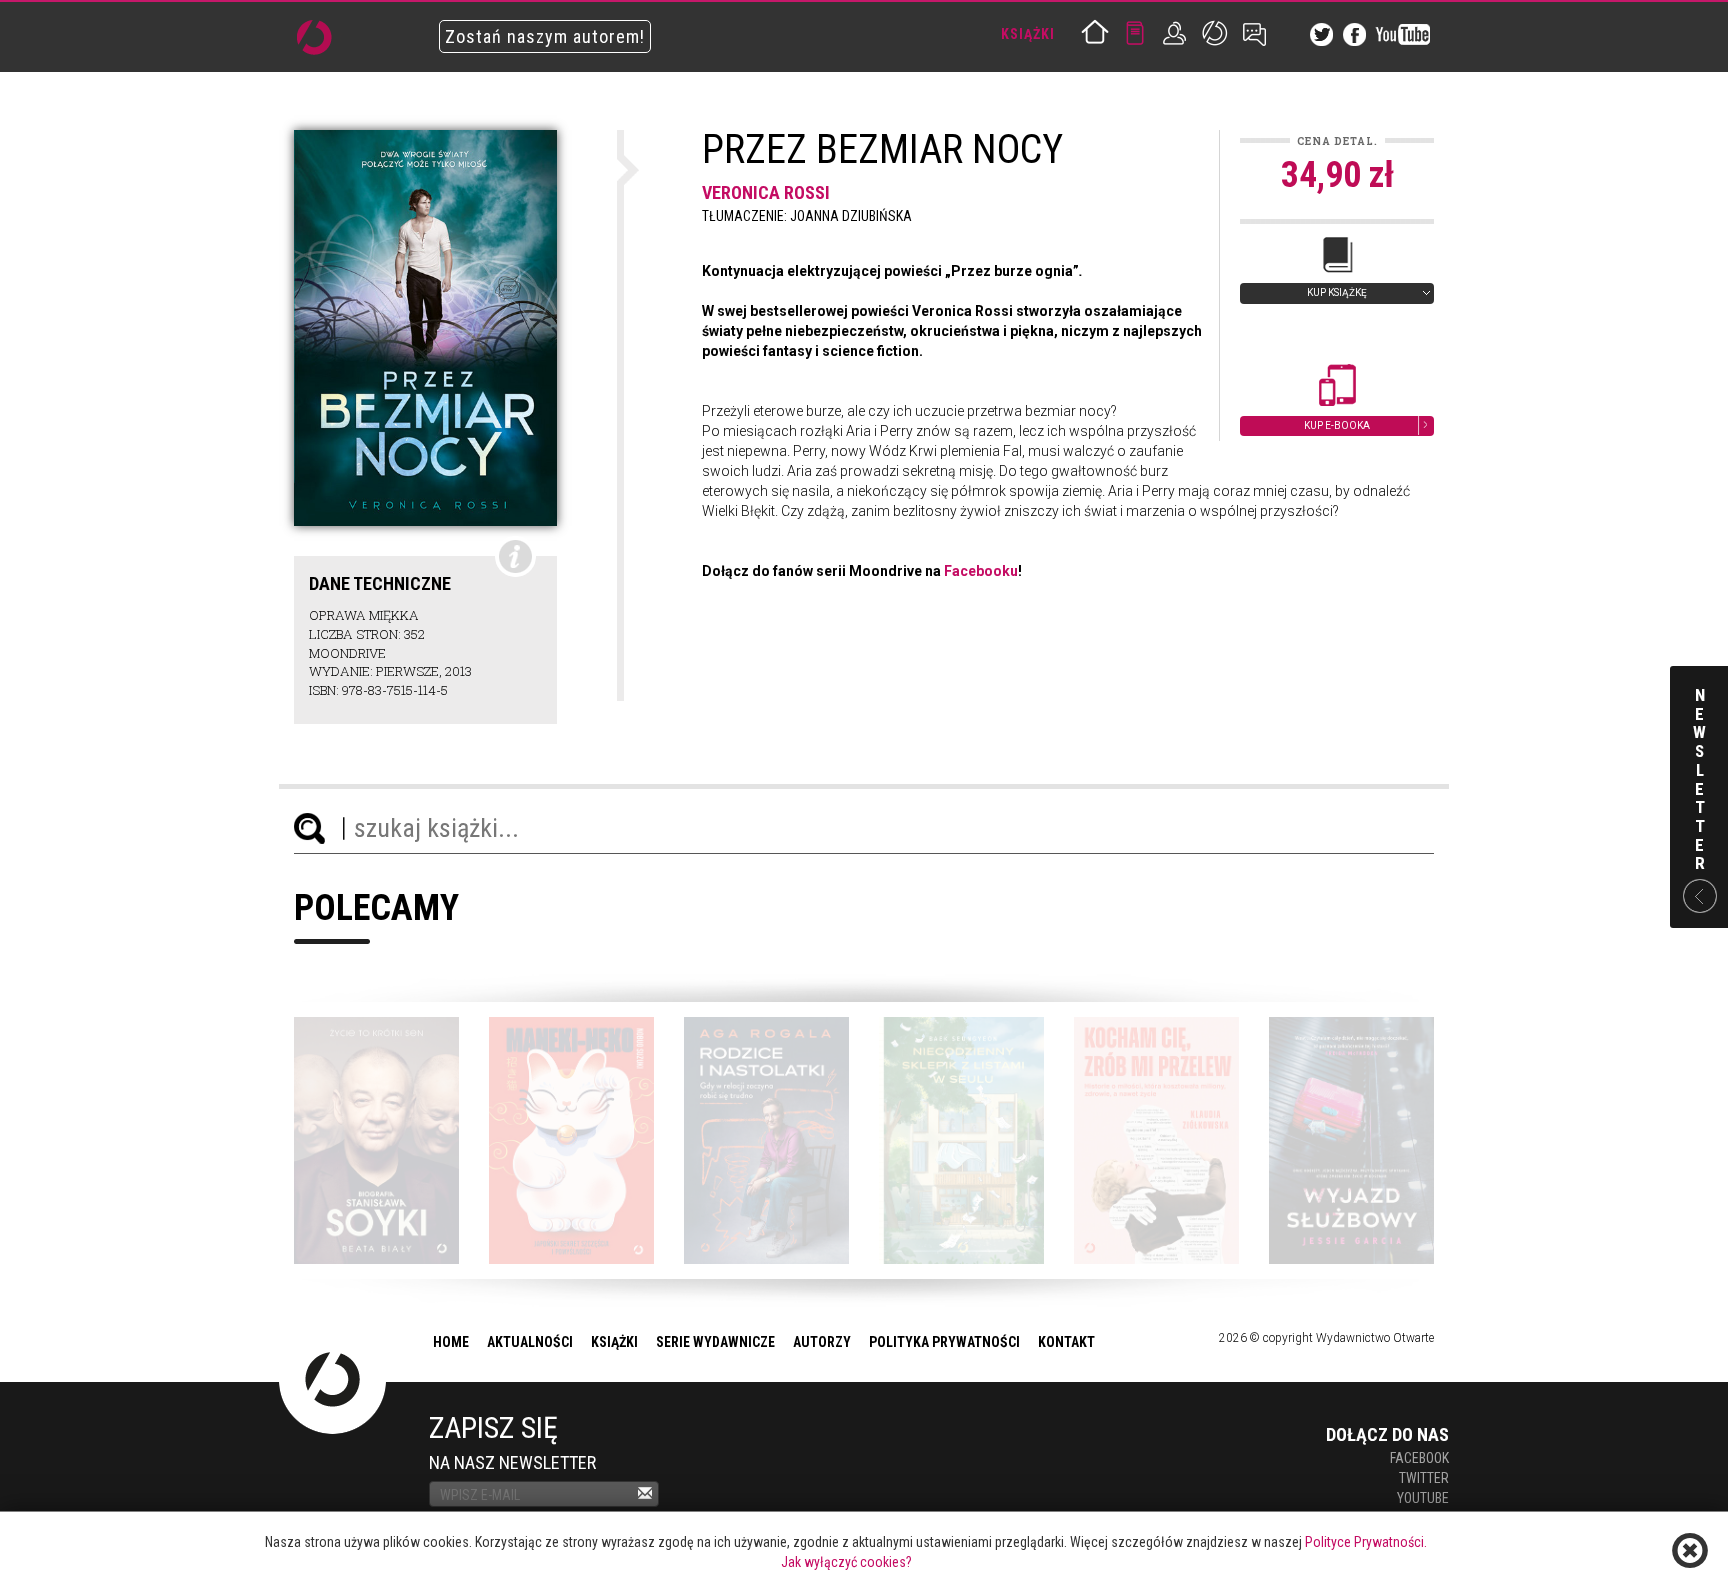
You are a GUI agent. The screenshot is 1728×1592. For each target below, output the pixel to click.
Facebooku (981, 571)
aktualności (530, 1342)
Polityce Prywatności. (1366, 1542)
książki (614, 1342)
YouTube (1423, 1498)
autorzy (822, 1342)
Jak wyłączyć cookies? (846, 1562)
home (451, 1342)
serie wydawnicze (715, 1342)
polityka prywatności (944, 1342)
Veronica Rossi (766, 192)
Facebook (1419, 1458)
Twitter (1424, 1478)
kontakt (1066, 1342)
